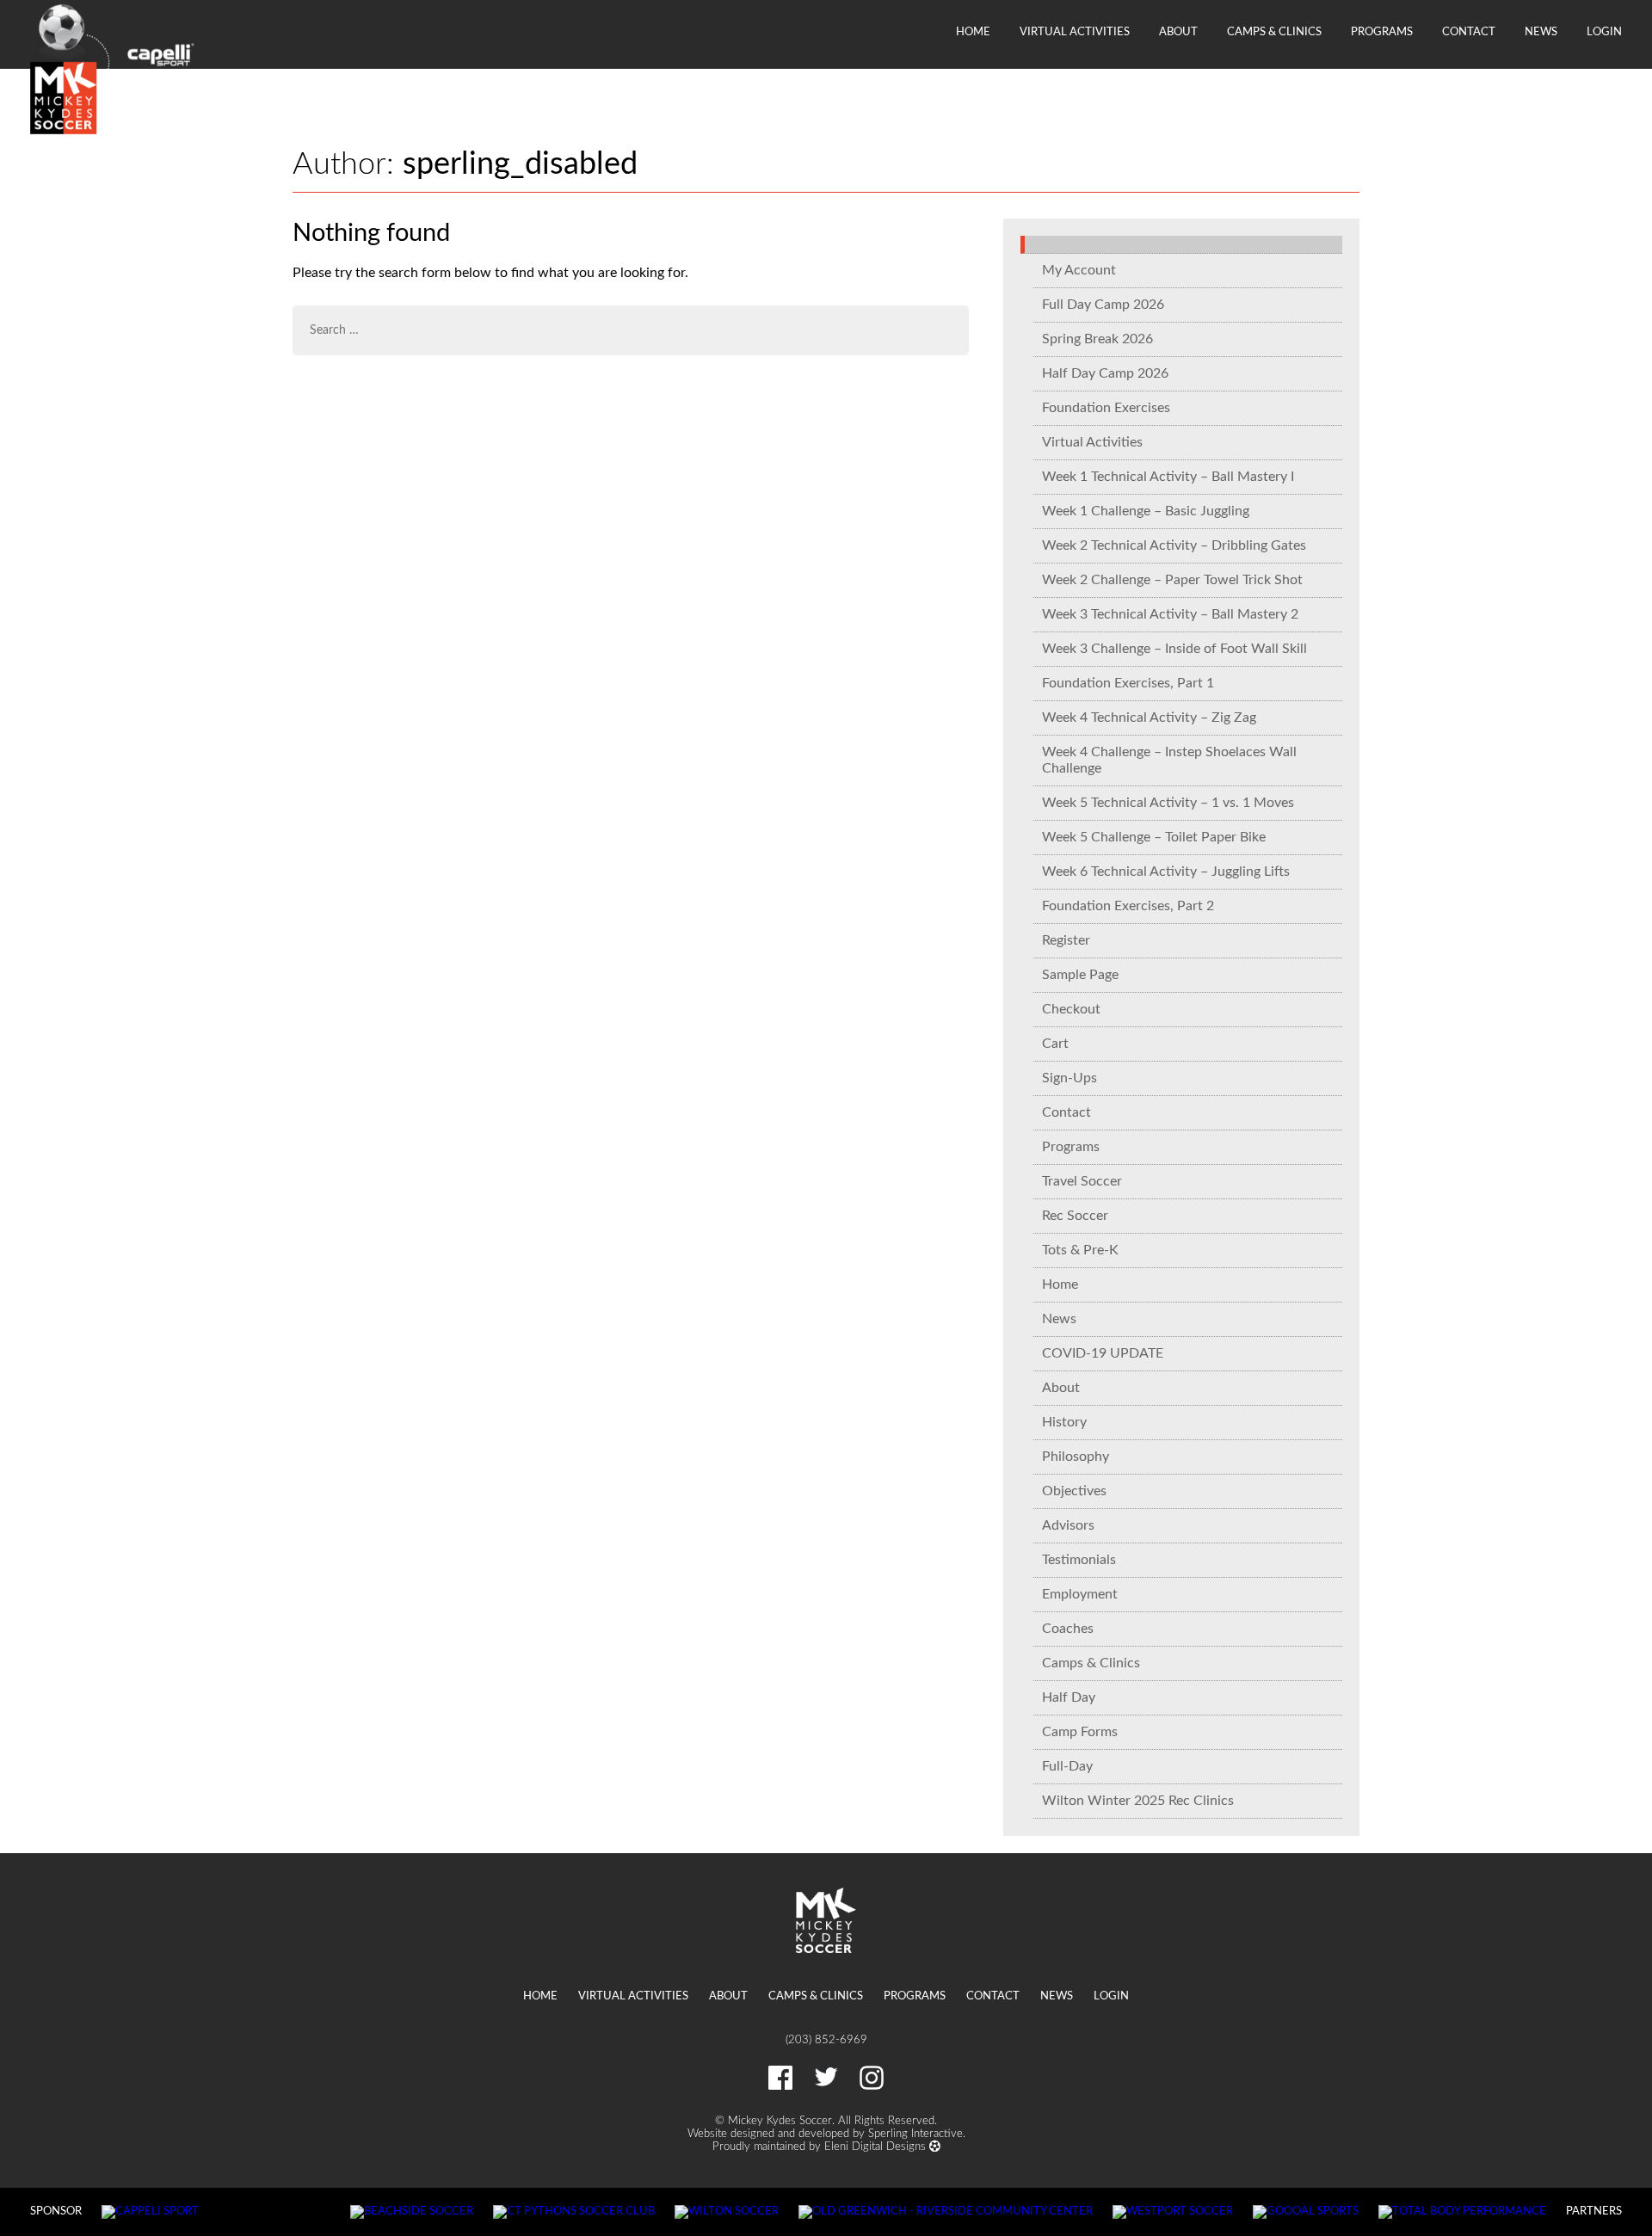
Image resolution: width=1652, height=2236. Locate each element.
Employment (1080, 1594)
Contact (1469, 32)
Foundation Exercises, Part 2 (1128, 906)
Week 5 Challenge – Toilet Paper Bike (1154, 837)
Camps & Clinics (1274, 32)
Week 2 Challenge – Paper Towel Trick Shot (1172, 580)
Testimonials (1079, 1560)
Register (1066, 940)
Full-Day (1067, 1766)
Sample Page (1080, 975)
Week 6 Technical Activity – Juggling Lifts (1166, 872)
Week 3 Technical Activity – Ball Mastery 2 (1170, 614)
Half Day (1069, 1697)
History (1064, 1422)
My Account (1079, 270)
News (1541, 32)
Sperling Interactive (915, 2134)
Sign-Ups (1069, 1078)
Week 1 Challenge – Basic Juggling (1146, 511)
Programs (1382, 32)
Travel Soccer (1082, 1181)
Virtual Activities (1075, 32)
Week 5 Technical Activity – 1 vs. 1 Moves (1168, 803)
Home (973, 32)
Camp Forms (1080, 1732)
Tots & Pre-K (1080, 1250)
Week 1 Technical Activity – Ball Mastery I (1168, 477)
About (1178, 32)
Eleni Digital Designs (877, 2147)
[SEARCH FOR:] (631, 330)
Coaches (1068, 1629)
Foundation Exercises (1106, 408)
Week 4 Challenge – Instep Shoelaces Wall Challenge (1169, 760)
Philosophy (1076, 1457)
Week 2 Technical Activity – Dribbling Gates (1174, 545)
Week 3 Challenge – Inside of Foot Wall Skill (1174, 649)
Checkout (1071, 1009)
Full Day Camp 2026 (1103, 305)
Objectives (1074, 1491)
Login (1604, 32)
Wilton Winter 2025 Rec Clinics (1138, 1801)
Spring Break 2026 (1097, 339)
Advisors (1068, 1525)
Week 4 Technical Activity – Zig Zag (1149, 718)
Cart (1055, 1044)
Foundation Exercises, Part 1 (1128, 683)
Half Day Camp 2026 (1105, 373)
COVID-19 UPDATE (1103, 1353)
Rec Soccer (1075, 1216)
